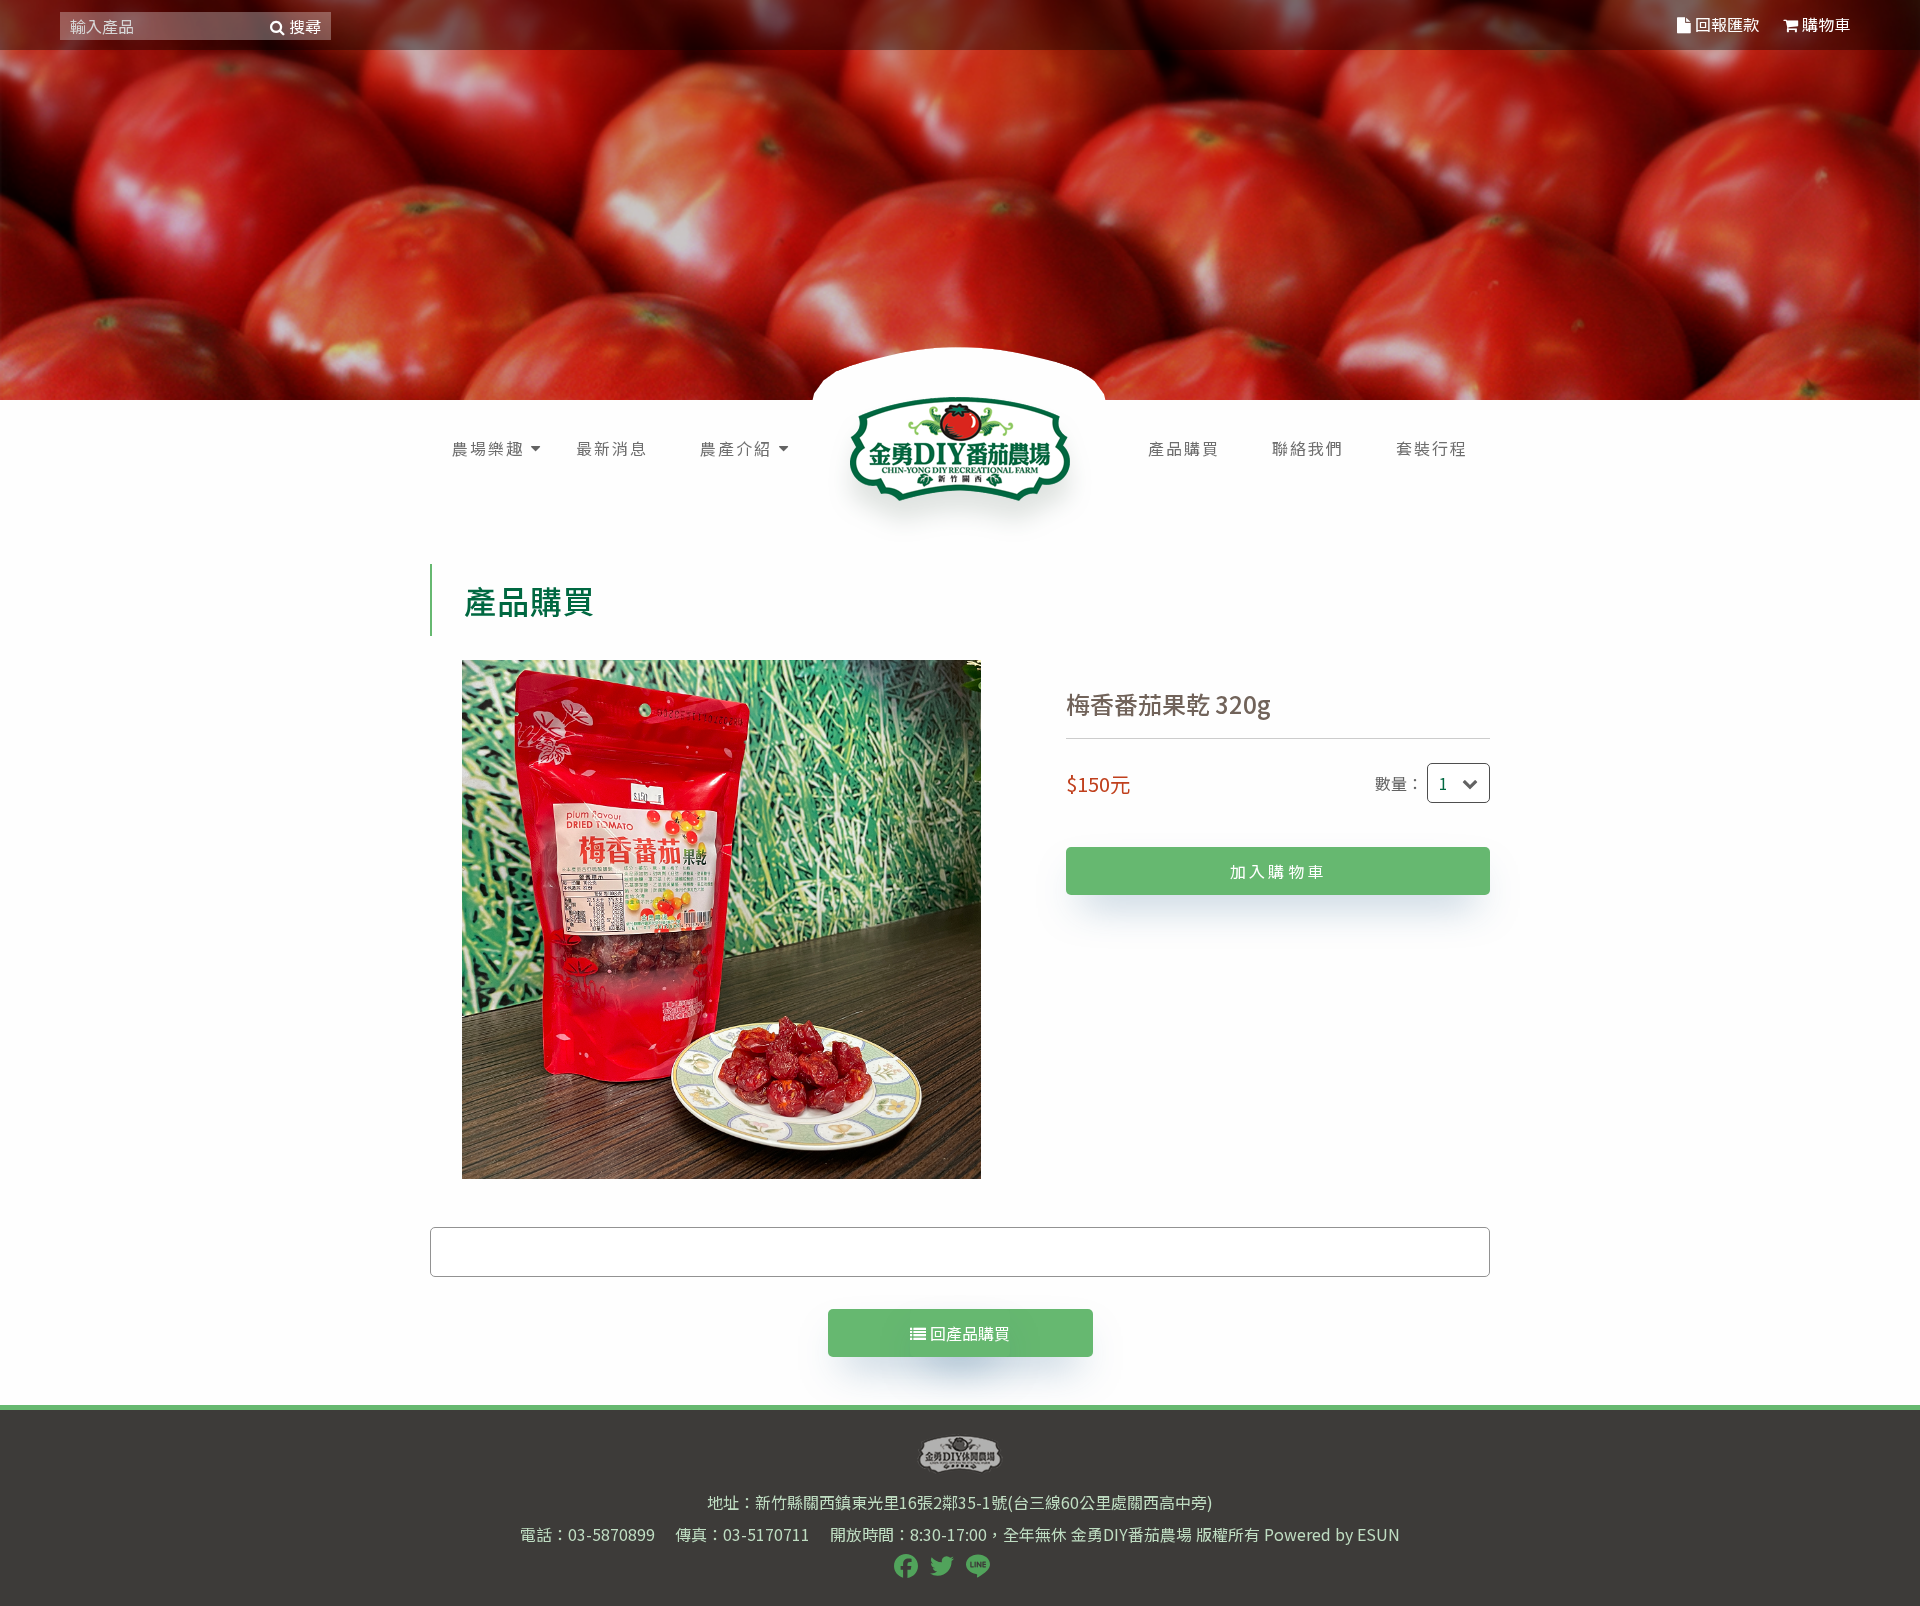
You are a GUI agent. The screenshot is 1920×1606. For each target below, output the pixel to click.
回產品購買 (968, 1333)
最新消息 (612, 448)
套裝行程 (1432, 448)
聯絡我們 (1308, 448)
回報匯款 (1725, 24)
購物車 (1824, 24)
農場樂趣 (488, 448)
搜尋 (303, 26)
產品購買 (1184, 448)
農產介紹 (736, 448)
